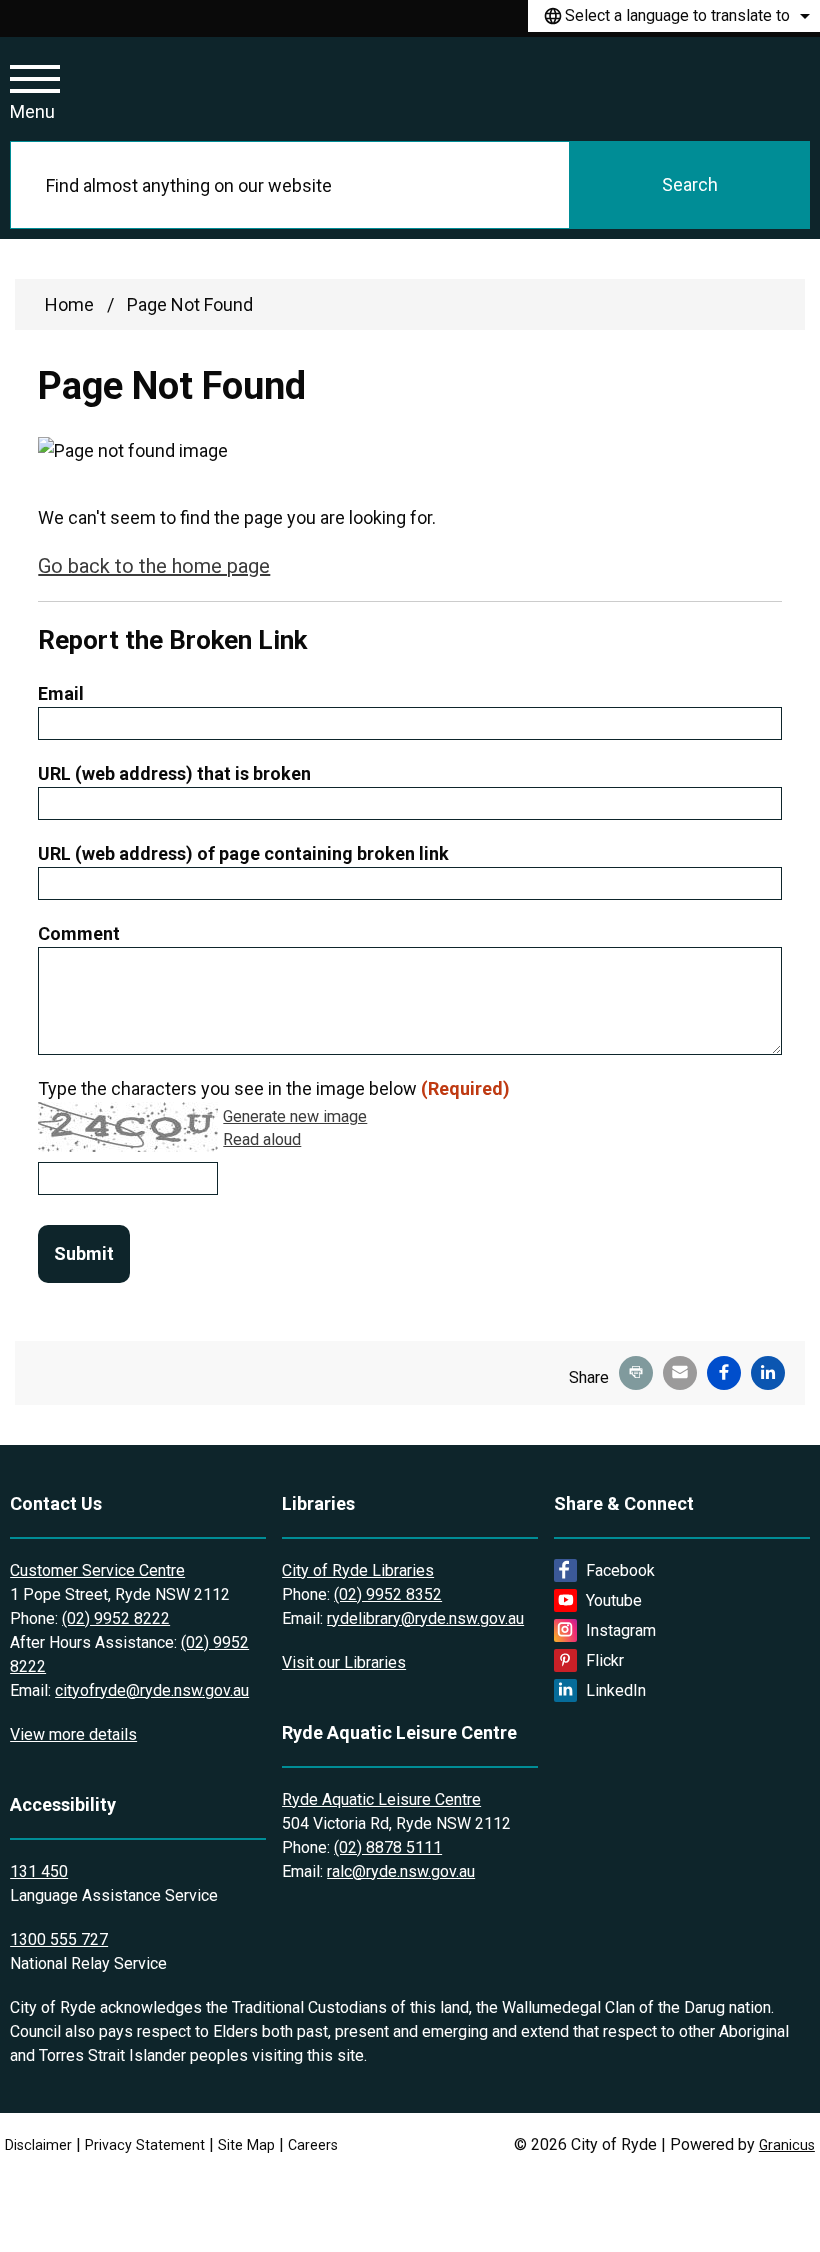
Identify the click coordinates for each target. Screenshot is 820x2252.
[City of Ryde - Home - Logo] (203, 89)
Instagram (621, 1630)
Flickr (605, 1660)
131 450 (39, 1871)
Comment (79, 933)
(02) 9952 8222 (116, 1618)
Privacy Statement (145, 2145)
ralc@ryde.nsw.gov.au (401, 1871)
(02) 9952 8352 (388, 1594)
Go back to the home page (154, 566)
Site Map (246, 2145)
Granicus (787, 2145)
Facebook (620, 1570)
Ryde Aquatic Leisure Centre (381, 1799)
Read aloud (262, 1140)
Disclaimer (38, 2145)
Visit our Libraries (344, 1662)
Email (61, 693)
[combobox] (674, 16)
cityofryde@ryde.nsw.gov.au (152, 1690)
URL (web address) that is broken (174, 773)
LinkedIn (616, 1690)
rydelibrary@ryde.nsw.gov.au (425, 1618)
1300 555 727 (59, 1939)
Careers (313, 2145)
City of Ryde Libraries (358, 1570)
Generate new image (295, 1117)
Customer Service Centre (97, 1570)
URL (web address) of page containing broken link (243, 853)
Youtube (614, 1600)
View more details (73, 1734)
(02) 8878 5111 (388, 1847)
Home (69, 304)
